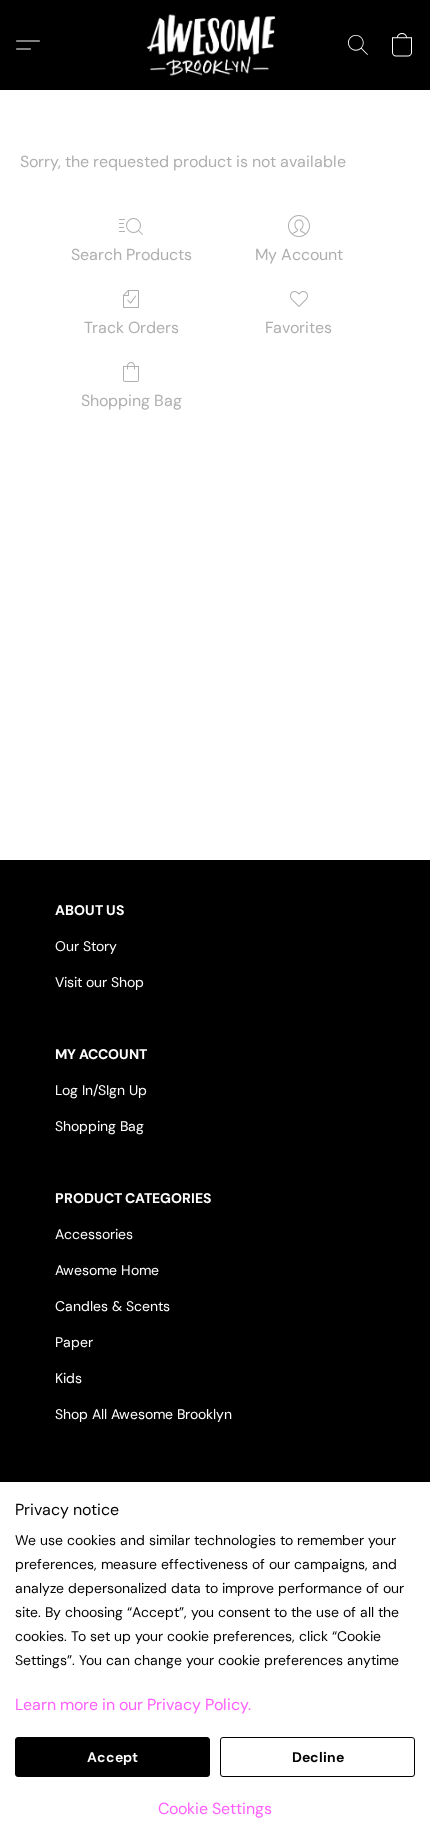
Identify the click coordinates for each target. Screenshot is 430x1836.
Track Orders (131, 327)
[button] (214, 45)
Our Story (86, 946)
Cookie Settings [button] (215, 1808)
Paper (74, 1342)
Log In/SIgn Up (101, 1090)
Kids (68, 1378)
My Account (299, 254)
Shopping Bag (131, 400)
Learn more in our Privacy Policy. (133, 1704)
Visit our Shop (99, 982)
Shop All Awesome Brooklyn (143, 1414)
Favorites (298, 327)
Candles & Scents (112, 1306)
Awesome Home (107, 1270)
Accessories (94, 1234)
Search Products (131, 254)
